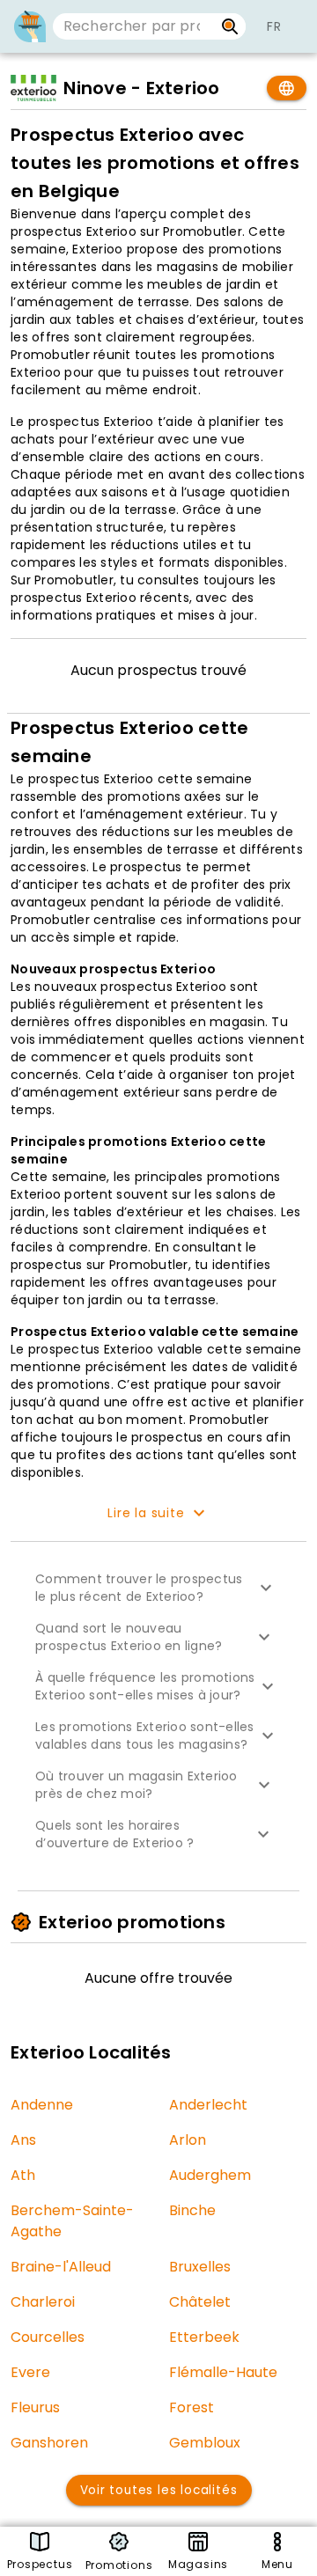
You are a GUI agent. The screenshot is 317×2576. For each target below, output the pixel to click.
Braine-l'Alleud (61, 2267)
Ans (23, 2140)
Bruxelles (200, 2267)
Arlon (188, 2140)
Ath (23, 2175)
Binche (192, 2210)
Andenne (42, 2105)
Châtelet (200, 2302)
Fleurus (35, 2407)
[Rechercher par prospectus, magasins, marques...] (230, 26)
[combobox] (133, 26)
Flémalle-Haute (223, 2372)
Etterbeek (204, 2337)
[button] (158, 1588)
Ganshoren (49, 2443)
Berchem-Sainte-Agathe (72, 2221)
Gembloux (205, 2443)
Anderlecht (208, 2105)
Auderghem (210, 2175)
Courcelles (48, 2337)
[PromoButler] (30, 26)
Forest (192, 2407)
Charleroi (43, 2302)
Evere (30, 2372)
